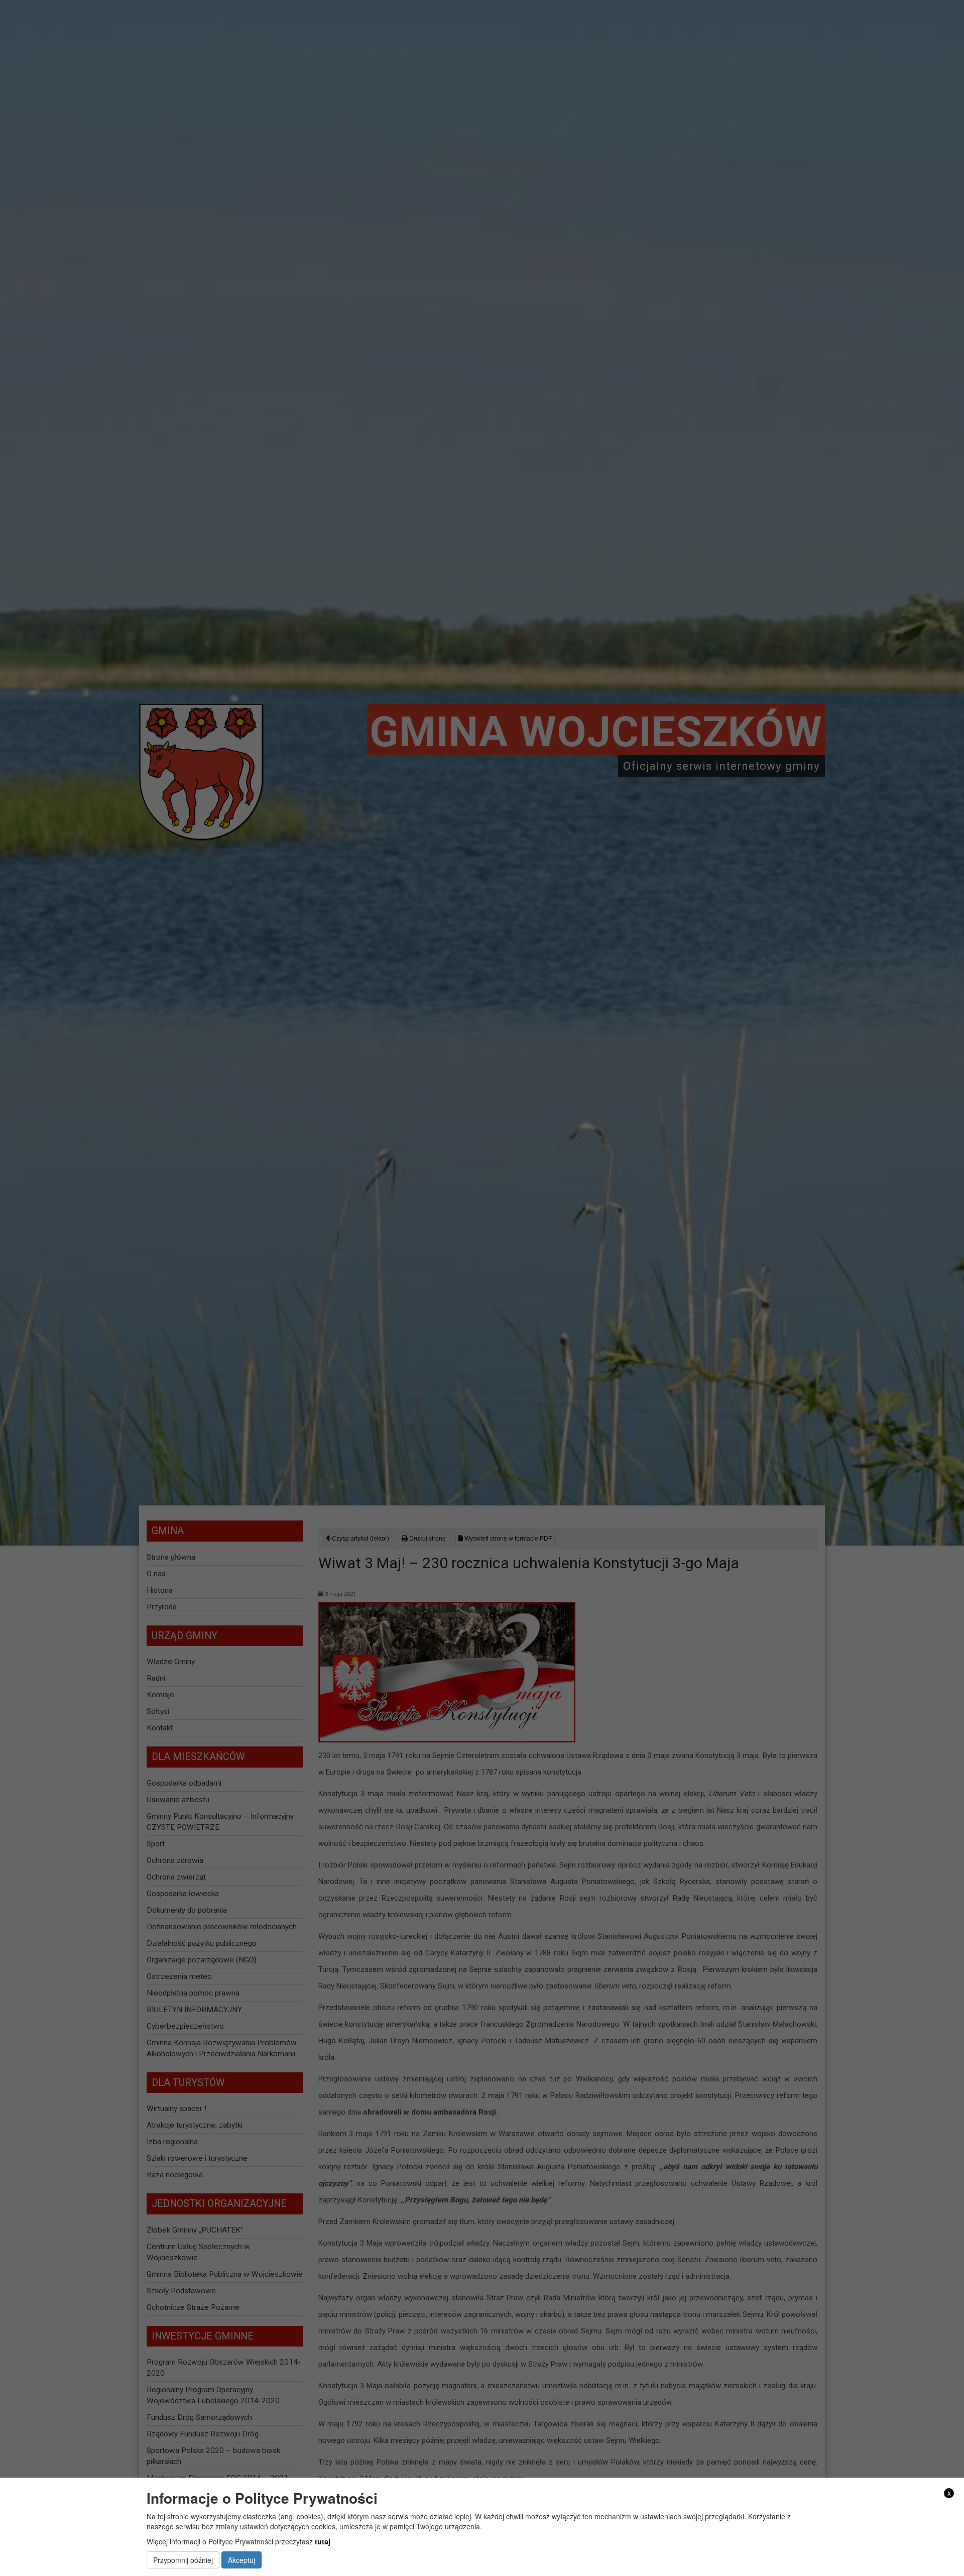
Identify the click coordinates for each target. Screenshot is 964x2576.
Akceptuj (242, 2560)
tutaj (323, 2541)
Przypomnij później (183, 2560)
